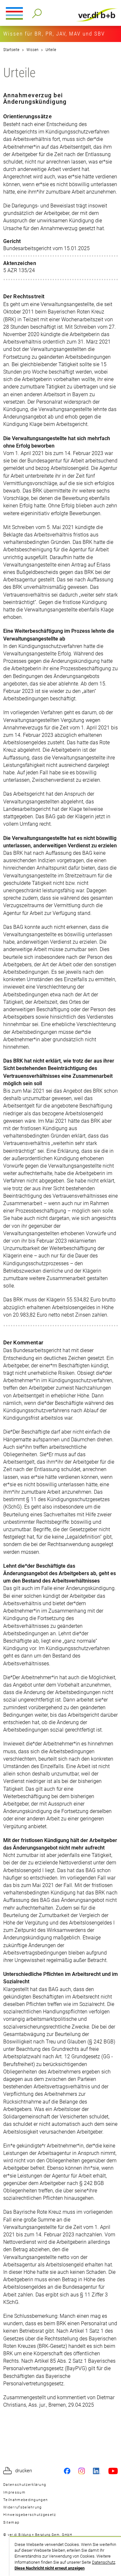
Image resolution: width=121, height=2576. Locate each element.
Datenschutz (104, 2562)
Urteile (51, 50)
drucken (24, 2471)
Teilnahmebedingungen (25, 2500)
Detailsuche (36, 11)
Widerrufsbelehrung (23, 2507)
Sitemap (11, 2523)
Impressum (14, 2492)
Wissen (32, 50)
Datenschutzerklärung (25, 2485)
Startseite (11, 50)
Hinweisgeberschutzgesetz (30, 2515)
